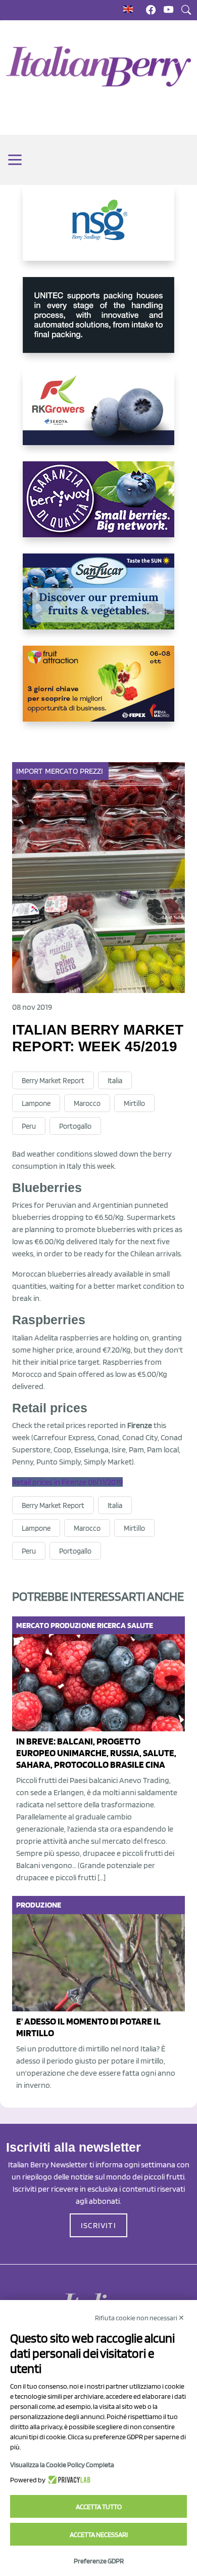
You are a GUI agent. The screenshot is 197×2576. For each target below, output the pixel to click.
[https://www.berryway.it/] (98, 507)
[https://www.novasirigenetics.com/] (98, 231)
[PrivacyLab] (68, 2480)
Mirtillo (134, 1103)
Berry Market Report (53, 1081)
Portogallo (75, 1126)
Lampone (36, 1103)
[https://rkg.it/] (98, 415)
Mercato (62, 771)
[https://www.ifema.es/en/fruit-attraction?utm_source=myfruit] (98, 692)
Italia (115, 1081)
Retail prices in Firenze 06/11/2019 (67, 1482)
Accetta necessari (99, 2534)
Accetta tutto (99, 2507)
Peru (29, 1126)
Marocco (87, 1103)
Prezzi (92, 771)
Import (30, 771)
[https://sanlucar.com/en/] (98, 600)
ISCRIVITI (98, 2225)
